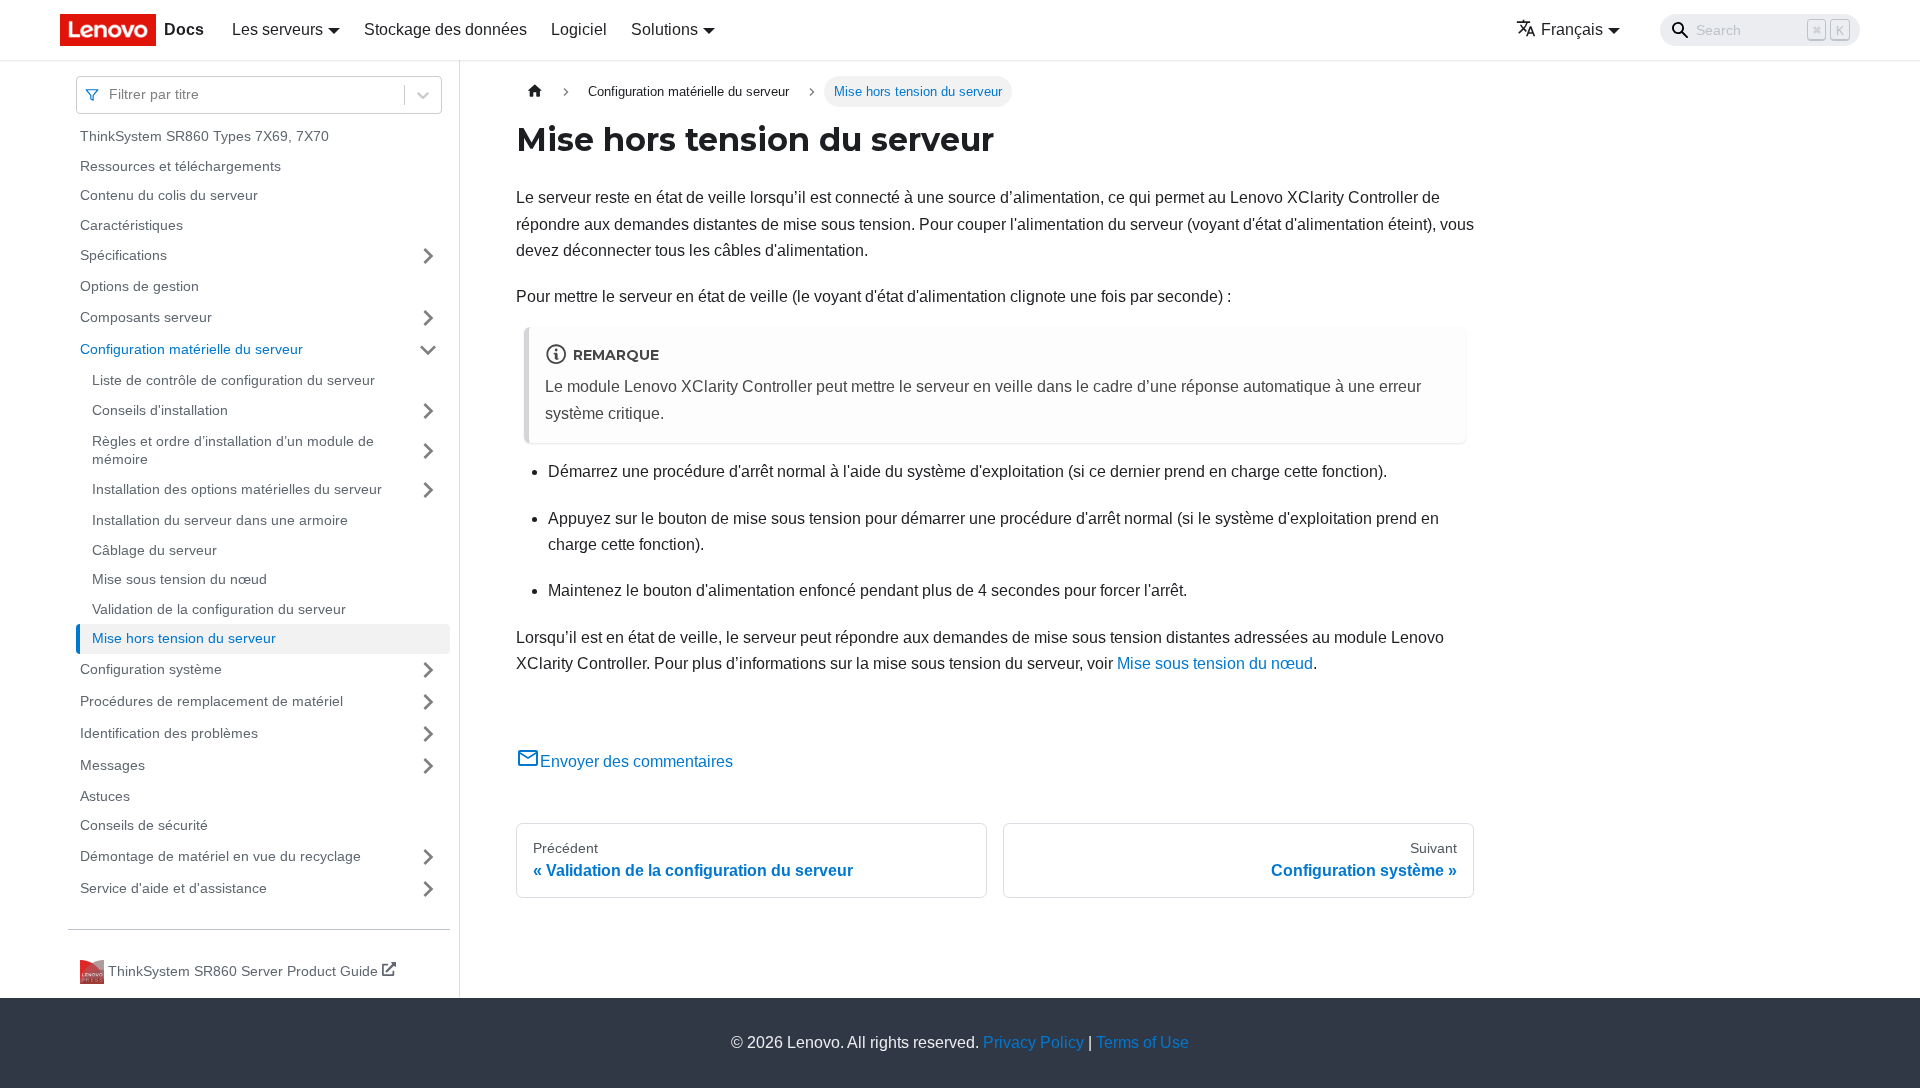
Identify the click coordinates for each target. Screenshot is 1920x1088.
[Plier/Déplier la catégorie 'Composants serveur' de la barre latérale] (428, 318)
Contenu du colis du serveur (169, 195)
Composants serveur (146, 317)
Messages (112, 765)
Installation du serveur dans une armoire (220, 520)
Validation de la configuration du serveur (219, 609)
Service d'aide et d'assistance (173, 888)
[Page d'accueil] (535, 91)
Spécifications (123, 255)
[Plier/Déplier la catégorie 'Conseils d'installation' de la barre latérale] (428, 411)
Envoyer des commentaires (636, 761)
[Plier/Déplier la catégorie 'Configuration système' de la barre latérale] (428, 670)
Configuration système (151, 669)
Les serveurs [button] (277, 29)
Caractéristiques (131, 225)
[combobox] (111, 94)
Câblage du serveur (154, 550)
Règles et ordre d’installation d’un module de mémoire (233, 450)
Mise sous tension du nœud (179, 579)
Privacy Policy (1033, 1042)
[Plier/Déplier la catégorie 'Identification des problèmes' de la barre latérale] (428, 734)
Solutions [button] (664, 29)
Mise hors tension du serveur (184, 638)
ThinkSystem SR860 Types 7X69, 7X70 (204, 136)
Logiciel (579, 29)
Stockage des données (445, 29)
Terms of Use (1142, 1042)
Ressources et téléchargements (180, 166)
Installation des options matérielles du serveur (237, 489)
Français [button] (1572, 29)
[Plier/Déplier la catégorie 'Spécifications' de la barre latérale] (428, 256)
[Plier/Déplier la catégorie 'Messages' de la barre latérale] (428, 766)
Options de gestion (139, 286)
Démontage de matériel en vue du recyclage (220, 856)
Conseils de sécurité (144, 825)
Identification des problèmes (169, 733)
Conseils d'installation (160, 410)
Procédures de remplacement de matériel (211, 701)
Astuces (105, 796)
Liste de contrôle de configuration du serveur (233, 380)
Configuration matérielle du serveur (191, 349)
